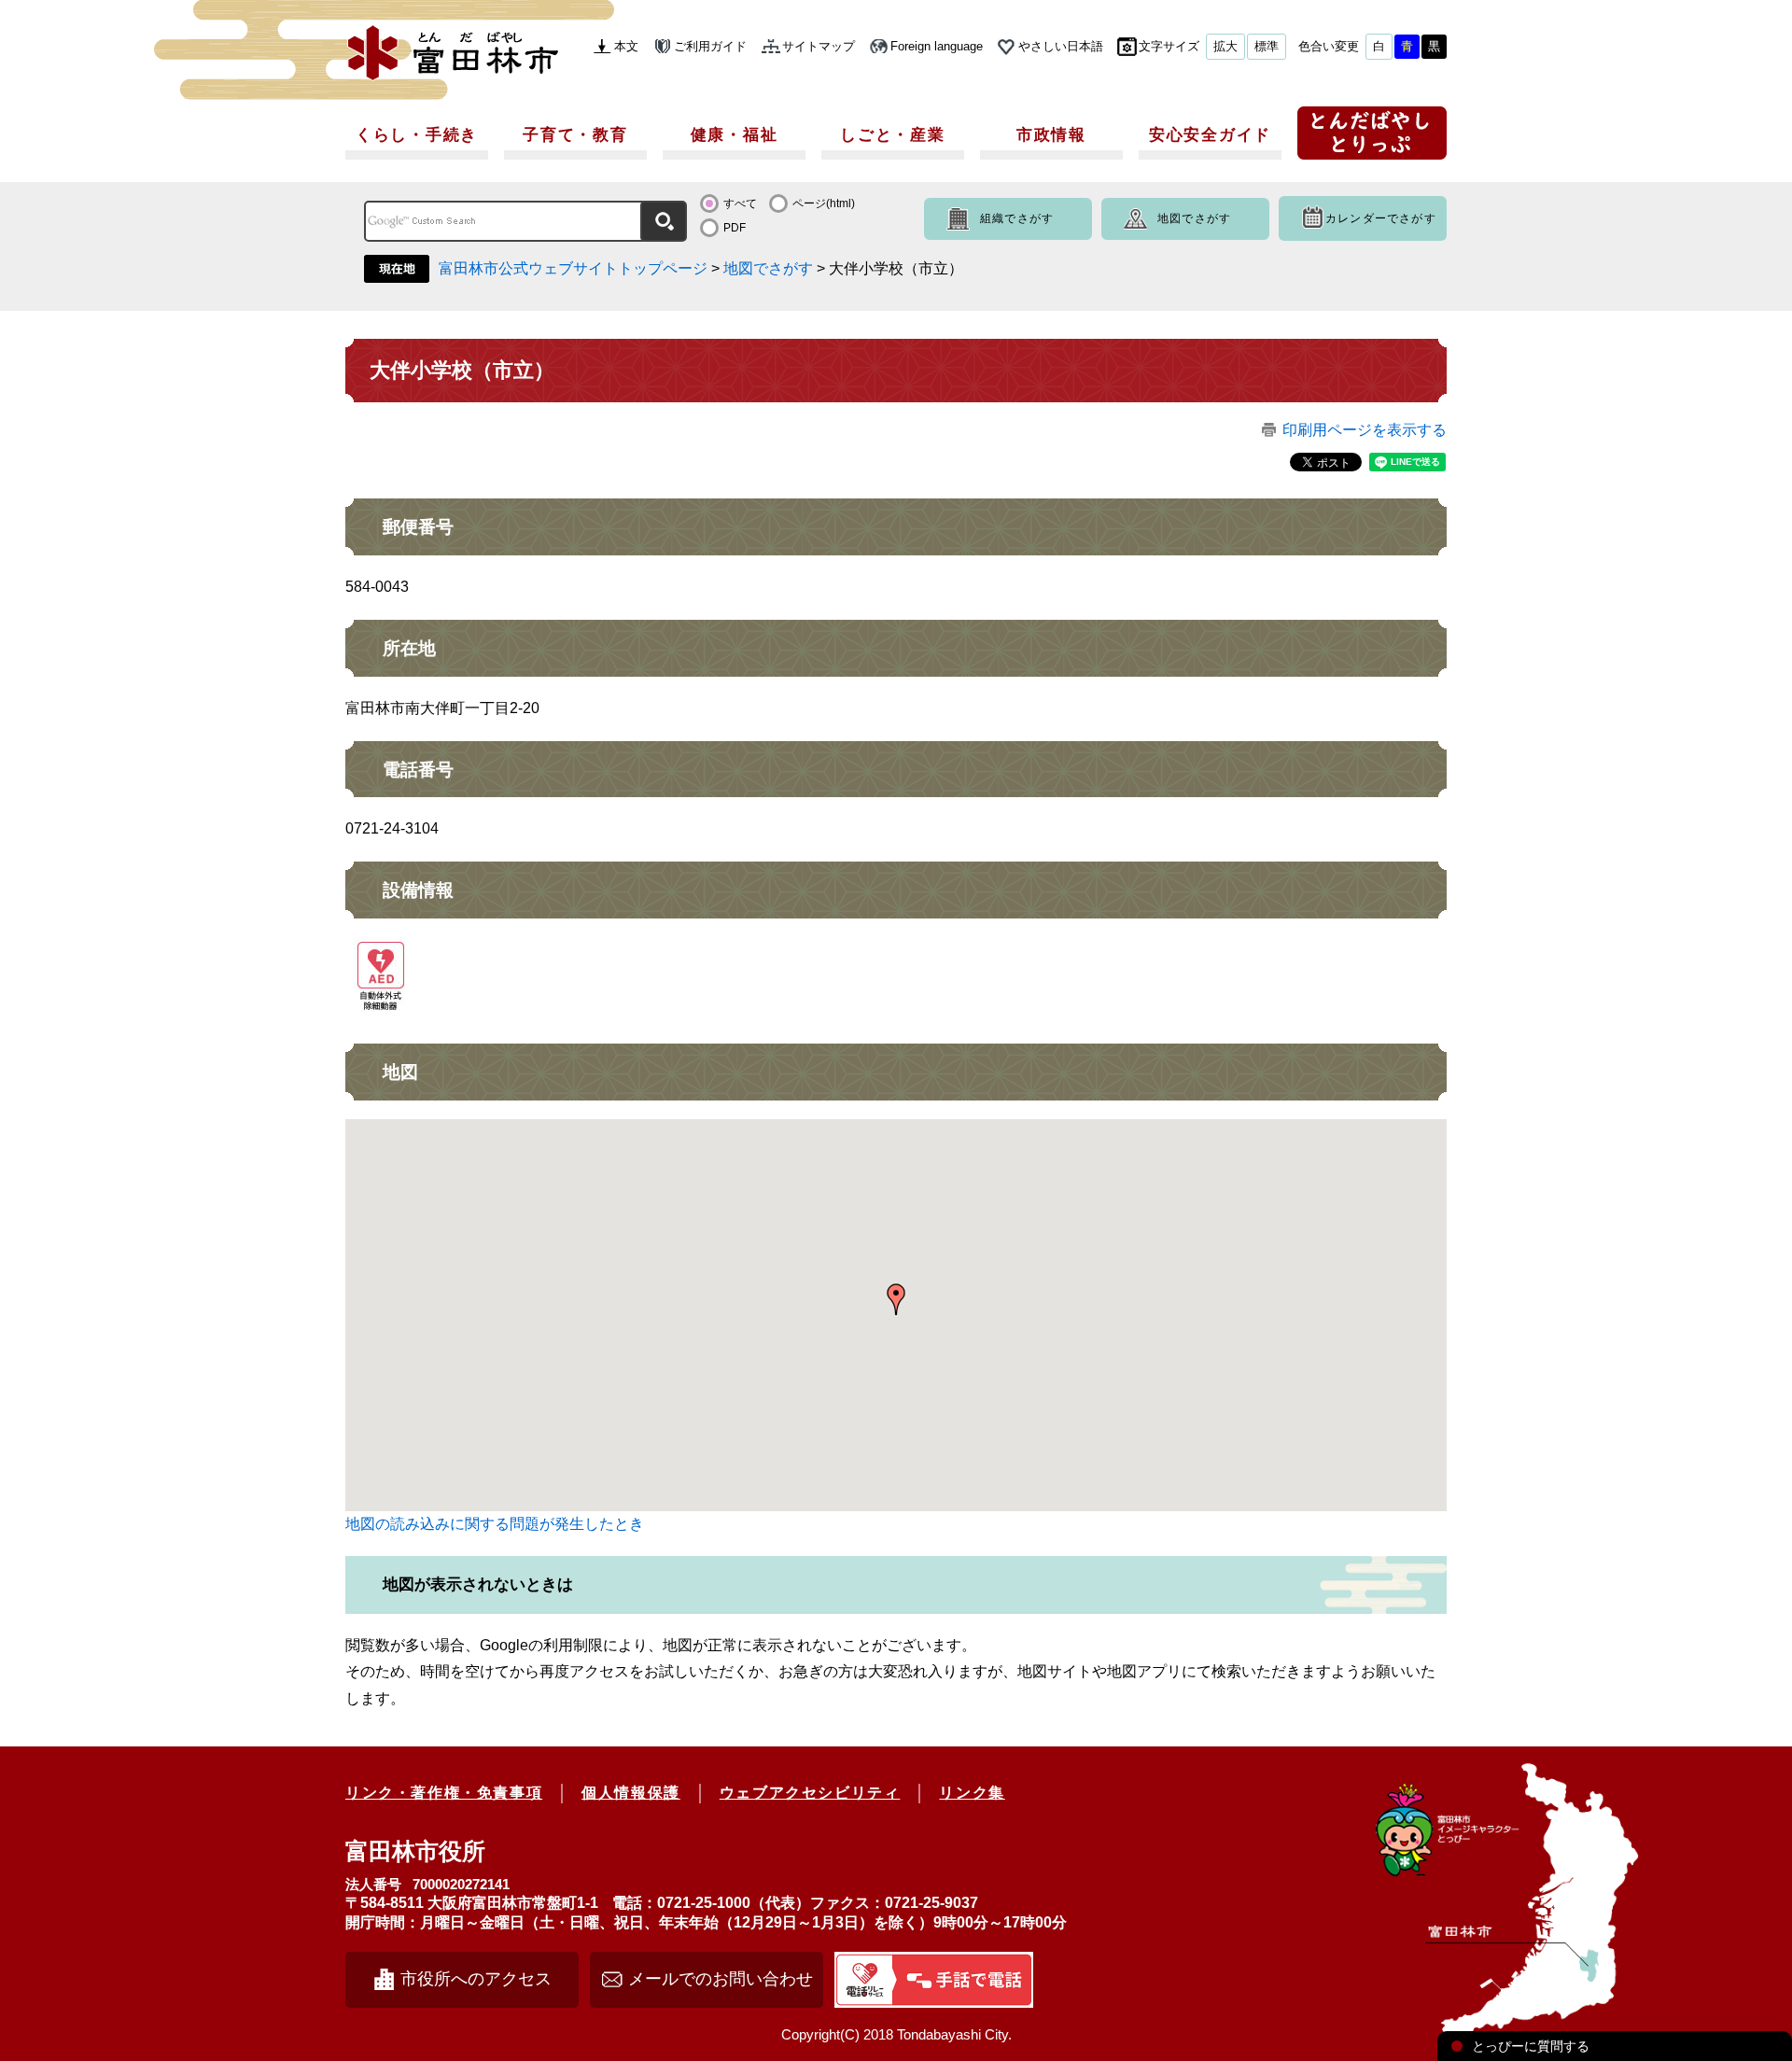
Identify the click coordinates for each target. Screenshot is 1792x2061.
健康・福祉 (735, 135)
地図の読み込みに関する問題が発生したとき (495, 1524)
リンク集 (972, 1793)
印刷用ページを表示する (1365, 430)
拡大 (1225, 46)
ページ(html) (824, 203)
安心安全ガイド (1210, 135)
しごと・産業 (892, 135)
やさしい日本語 (1061, 46)
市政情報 (1051, 135)
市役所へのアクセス (476, 1979)
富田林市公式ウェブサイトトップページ (573, 268)
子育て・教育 (575, 135)
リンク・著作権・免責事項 (444, 1793)
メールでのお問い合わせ (721, 1979)
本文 (626, 46)
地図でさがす (1194, 218)
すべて (740, 203)
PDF (735, 228)
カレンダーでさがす (1381, 218)
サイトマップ (819, 46)
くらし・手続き (417, 135)
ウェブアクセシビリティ (810, 1793)
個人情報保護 (631, 1793)
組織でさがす (1017, 218)
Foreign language (937, 46)
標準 (1267, 46)
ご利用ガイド (710, 46)
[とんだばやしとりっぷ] (1372, 140)
